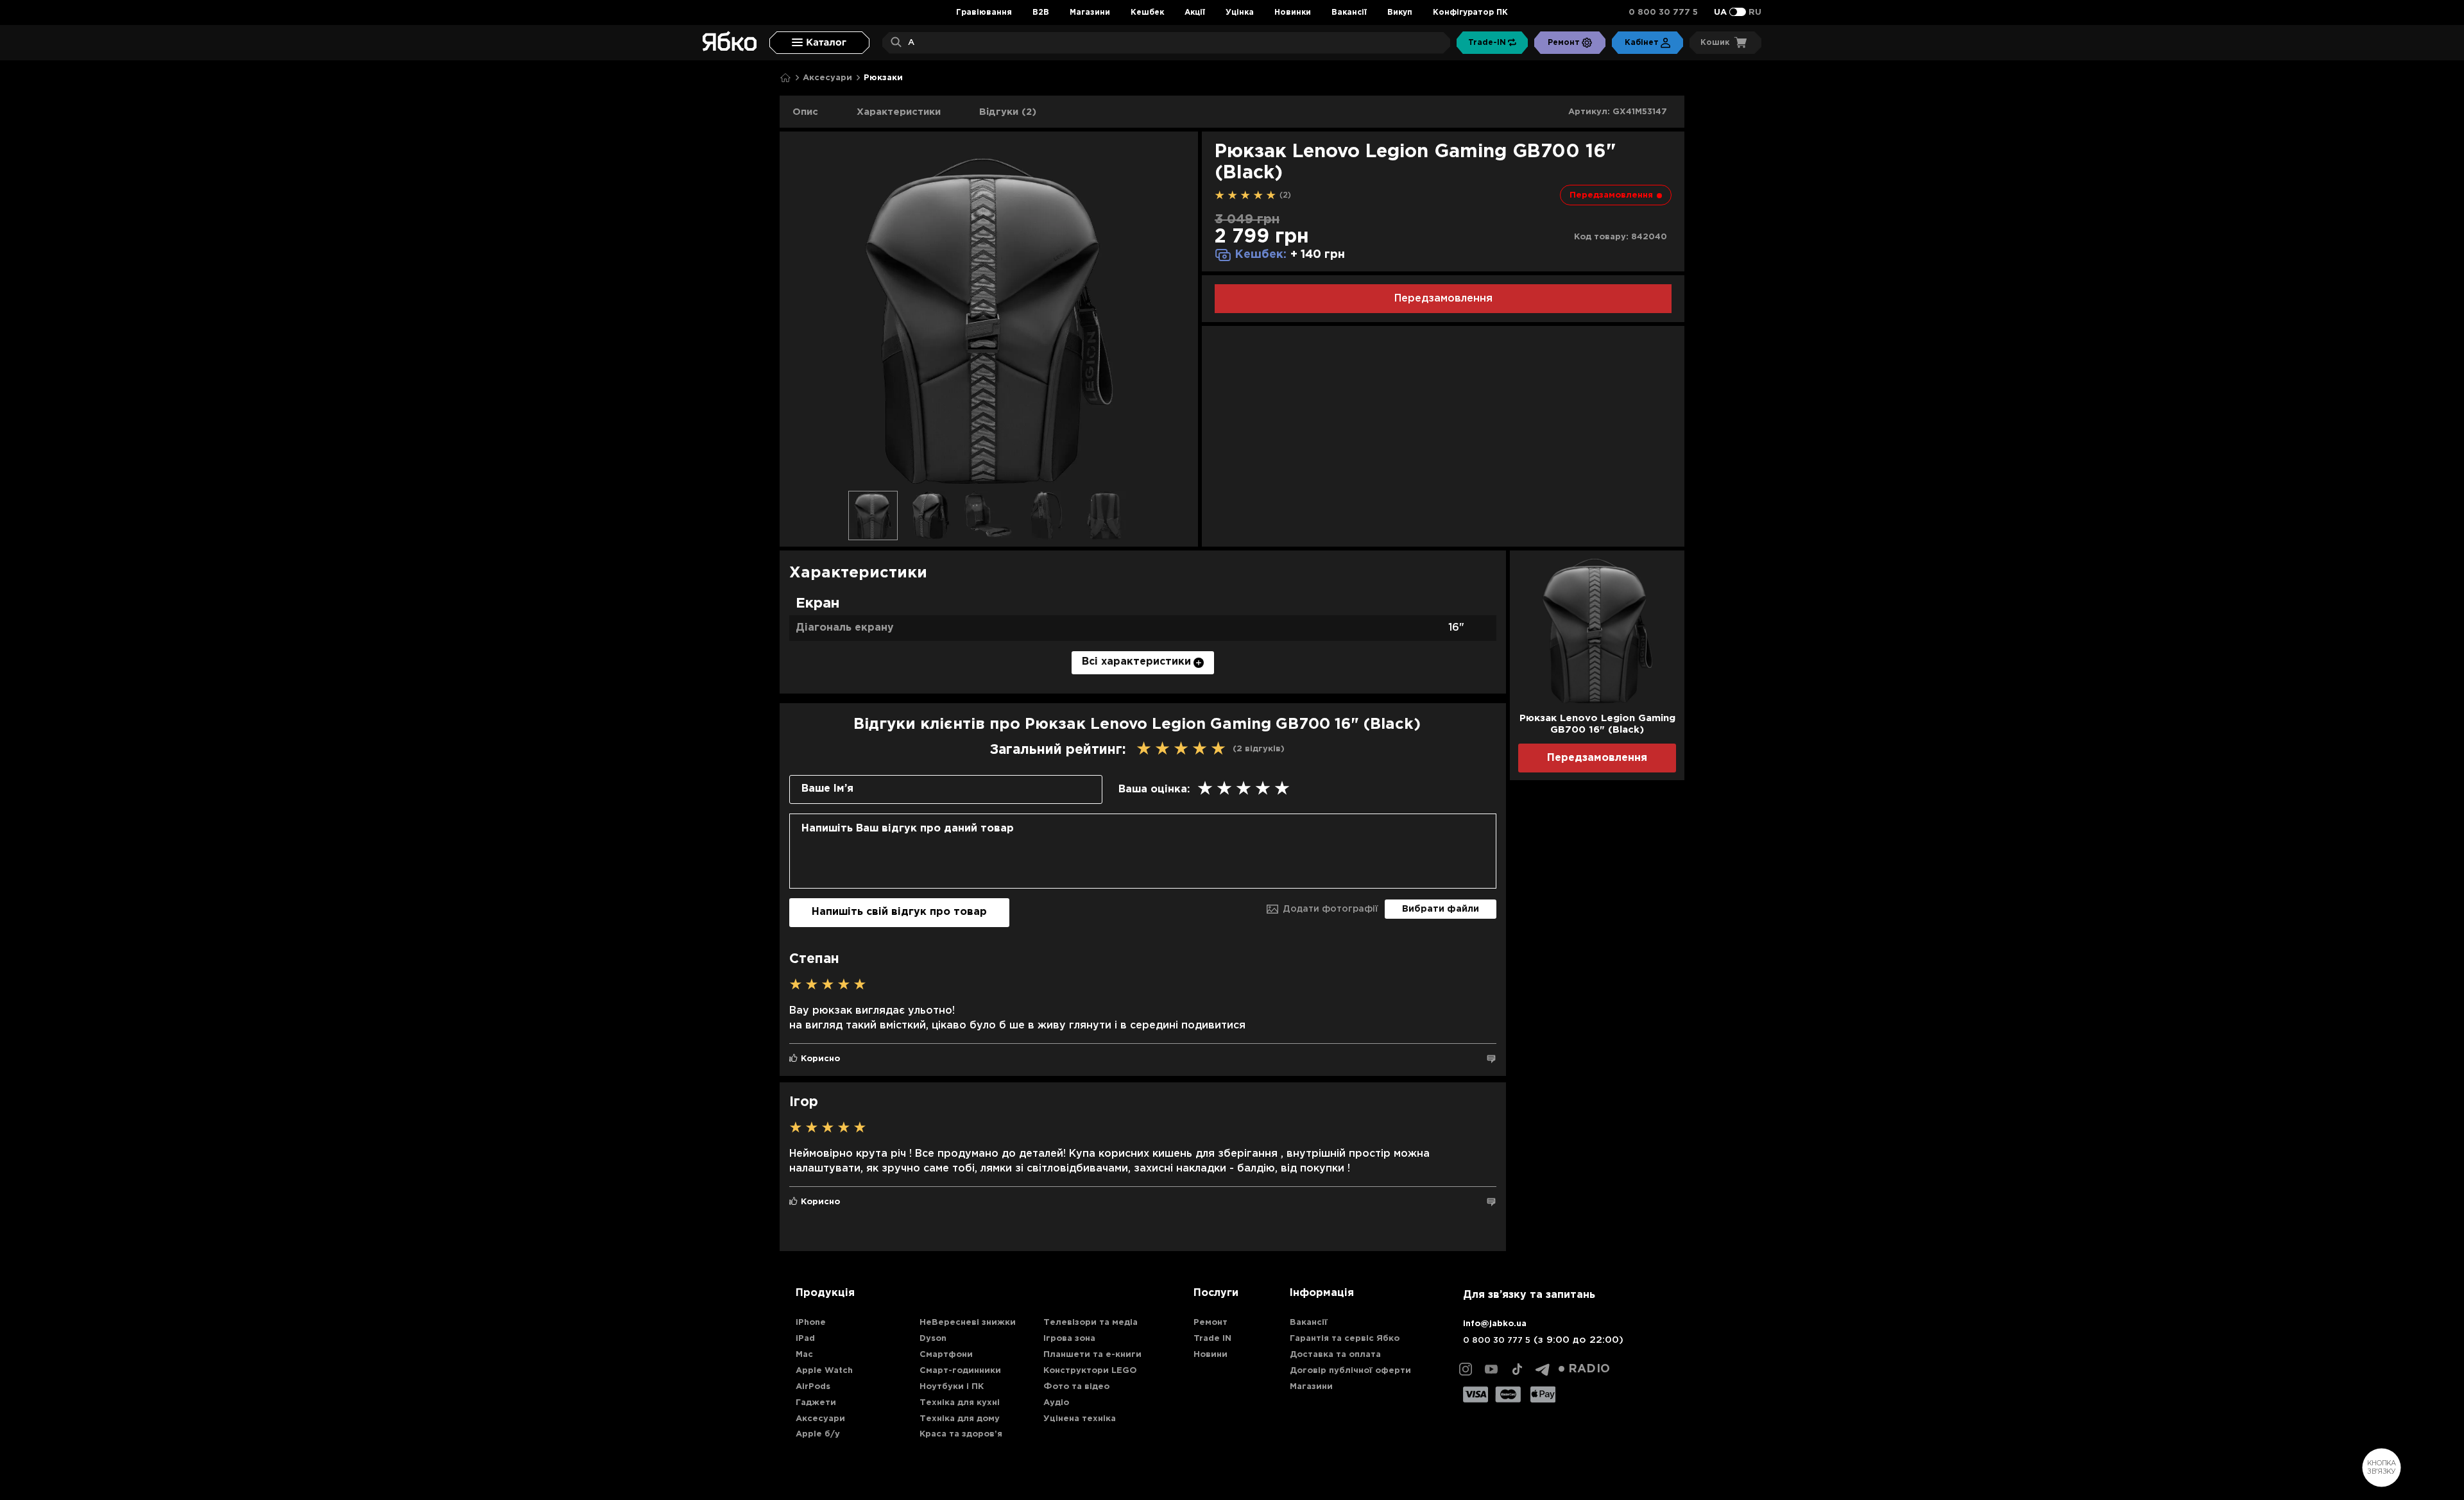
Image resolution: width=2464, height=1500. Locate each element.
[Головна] (785, 78)
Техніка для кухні (960, 1403)
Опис (805, 112)
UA (1720, 13)
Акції (1195, 13)
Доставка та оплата (1335, 1355)
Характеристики (899, 112)
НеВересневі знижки (968, 1323)
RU (1755, 13)
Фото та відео (1076, 1387)
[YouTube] (1491, 1369)
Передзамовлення (1443, 299)
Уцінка (1240, 13)
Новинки (1293, 13)
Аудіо (1056, 1403)
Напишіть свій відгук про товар (899, 912)
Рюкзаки (883, 78)
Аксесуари (827, 78)
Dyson (933, 1339)
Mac (804, 1355)
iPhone (811, 1323)
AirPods (813, 1387)
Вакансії (1349, 13)
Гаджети (816, 1403)
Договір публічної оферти (1350, 1371)
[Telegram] (1543, 1369)
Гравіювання (984, 13)
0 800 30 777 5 (1663, 13)
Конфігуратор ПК (1470, 13)
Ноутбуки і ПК (952, 1387)
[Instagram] (1466, 1369)
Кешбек (1147, 13)
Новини (1211, 1355)
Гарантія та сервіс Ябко (1345, 1339)
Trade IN (1212, 1339)
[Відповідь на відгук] (1491, 1059)
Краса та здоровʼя (961, 1434)
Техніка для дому (960, 1419)
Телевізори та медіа (1091, 1323)
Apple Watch (824, 1371)
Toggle (1738, 12)
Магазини (1090, 13)
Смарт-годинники (960, 1371)
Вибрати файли (1441, 909)
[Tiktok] (1517, 1369)
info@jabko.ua (1495, 1324)
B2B (1041, 13)
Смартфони (946, 1355)
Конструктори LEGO (1090, 1371)
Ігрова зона (1069, 1339)
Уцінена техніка (1080, 1419)
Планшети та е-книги (1092, 1355)
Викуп (1400, 13)
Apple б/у (818, 1434)
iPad (805, 1339)
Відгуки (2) (1008, 112)
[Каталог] (819, 43)
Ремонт (1211, 1323)
